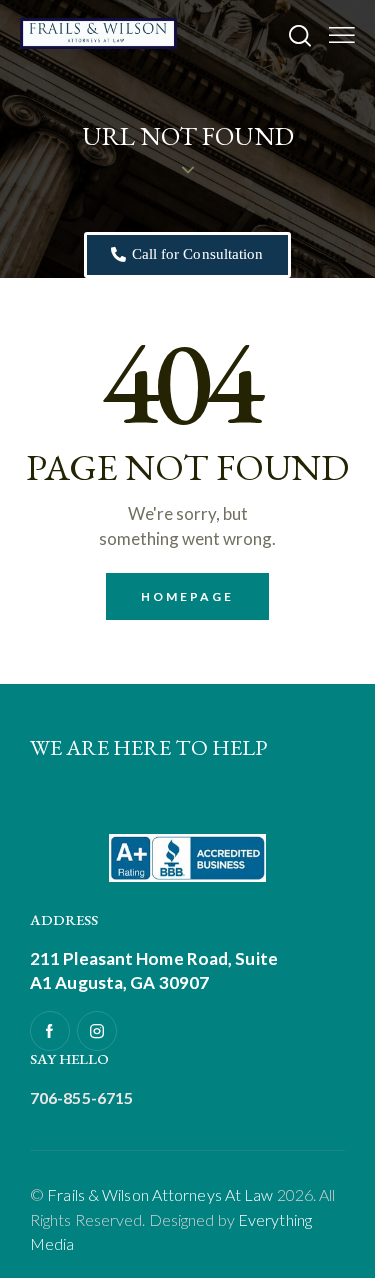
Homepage (188, 596)
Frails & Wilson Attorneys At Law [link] (160, 1194)
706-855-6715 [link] (81, 1097)
